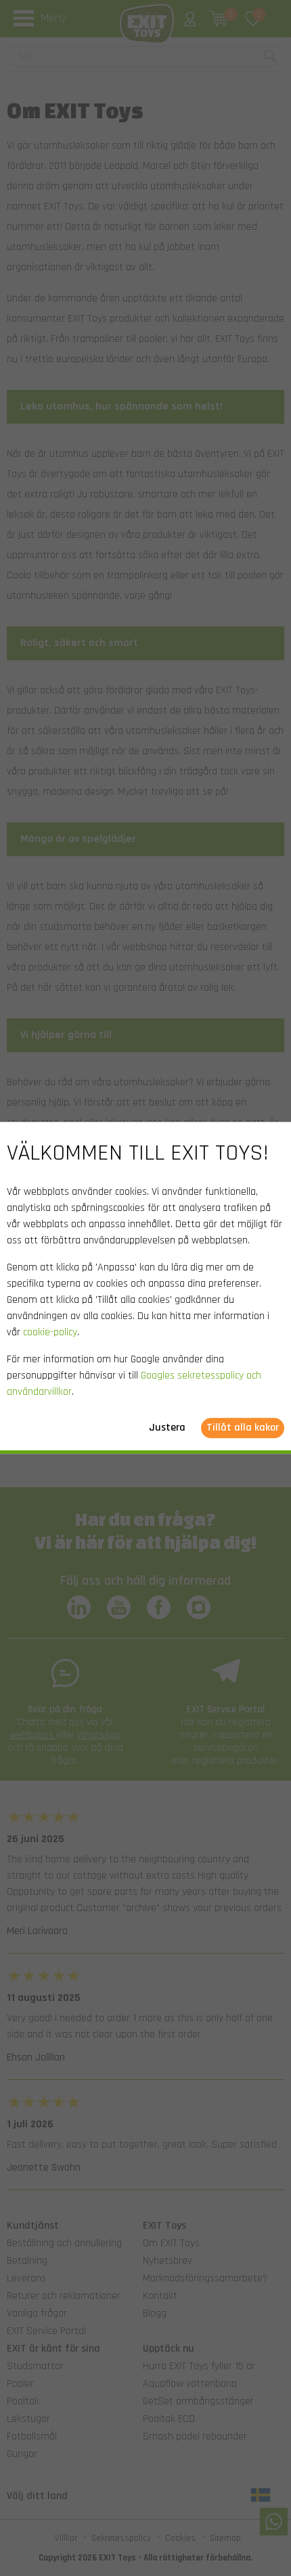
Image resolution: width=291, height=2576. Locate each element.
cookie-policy (50, 1333)
